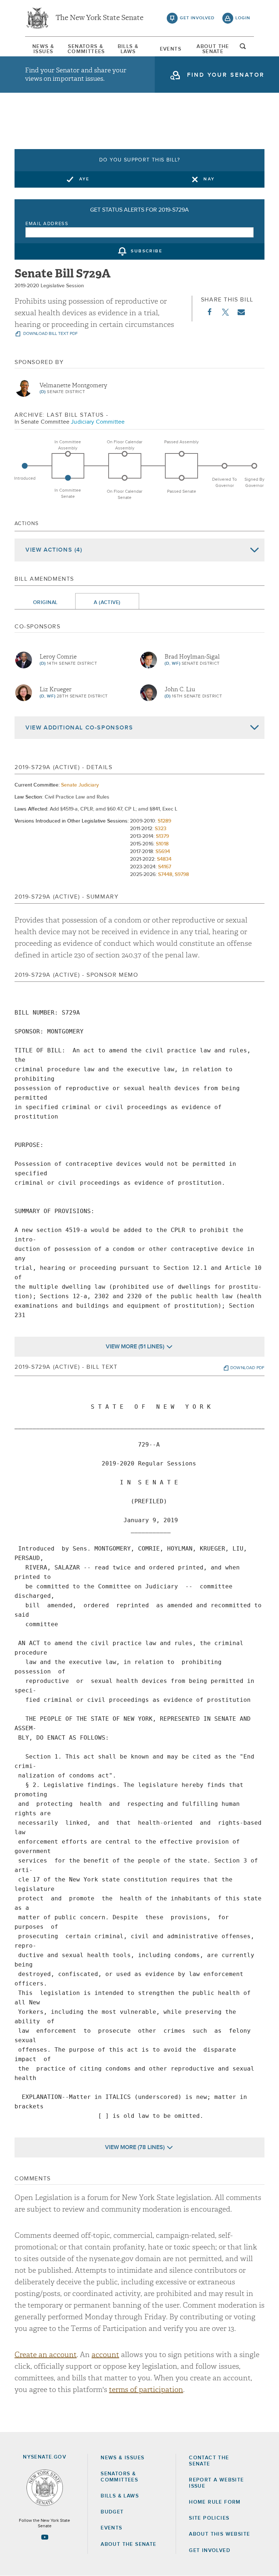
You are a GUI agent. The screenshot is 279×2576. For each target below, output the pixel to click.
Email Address (47, 224)
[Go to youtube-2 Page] (45, 2537)
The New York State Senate (100, 18)
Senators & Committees (86, 49)
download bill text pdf (50, 334)
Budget (112, 2512)
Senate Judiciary (80, 785)
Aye (84, 179)
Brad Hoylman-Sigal (192, 657)
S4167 (165, 867)
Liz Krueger (56, 689)
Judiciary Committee (98, 422)
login (243, 18)
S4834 (164, 859)
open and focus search (243, 48)
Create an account (46, 2355)
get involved (197, 18)
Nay (209, 179)
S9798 (182, 875)
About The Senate (213, 49)
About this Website (219, 2534)
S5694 (163, 852)
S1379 (162, 836)
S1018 (162, 844)
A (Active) (107, 603)
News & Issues (43, 49)
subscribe (147, 252)
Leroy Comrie (58, 657)
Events (171, 49)
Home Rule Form (215, 2502)
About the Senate (128, 2544)
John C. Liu (180, 689)
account (105, 2355)
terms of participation (146, 2390)
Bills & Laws (128, 49)
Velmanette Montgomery (73, 385)
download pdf (247, 1368)
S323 (161, 829)
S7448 (165, 875)
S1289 (164, 821)
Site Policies (209, 2518)
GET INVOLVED (210, 2551)
